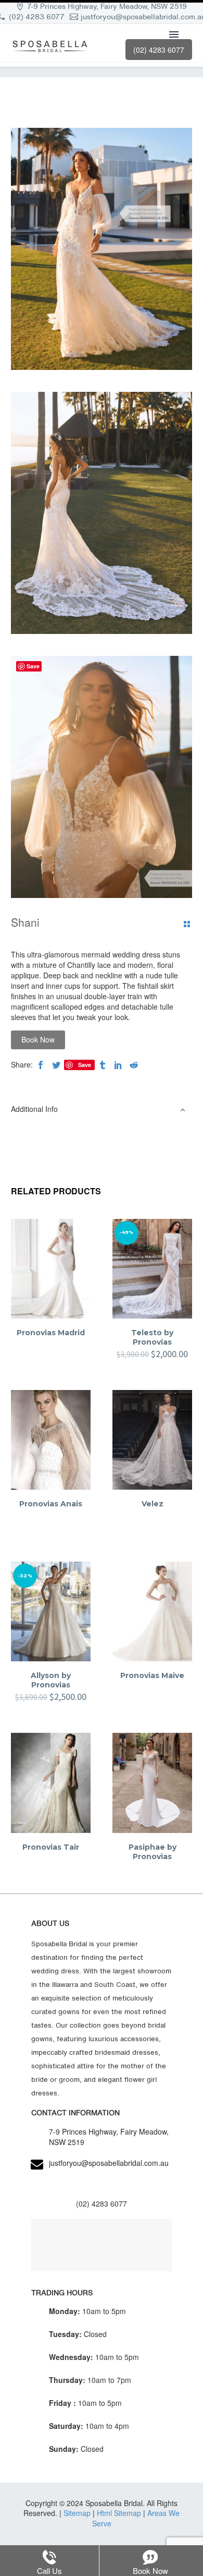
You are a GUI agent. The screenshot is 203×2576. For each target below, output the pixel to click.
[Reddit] (134, 1065)
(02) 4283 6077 (37, 17)
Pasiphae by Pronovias (153, 1852)
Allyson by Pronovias (51, 1680)
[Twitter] (56, 1065)
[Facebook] (41, 1065)
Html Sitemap (119, 2513)
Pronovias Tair (51, 1847)
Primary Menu (174, 34)
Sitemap (77, 2513)
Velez (153, 1504)
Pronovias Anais (51, 1504)
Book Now (38, 1039)
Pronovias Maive (152, 1675)
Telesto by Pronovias (152, 1337)
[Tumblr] (103, 1065)
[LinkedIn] (118, 1065)
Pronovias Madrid (51, 1333)
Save (85, 1065)
